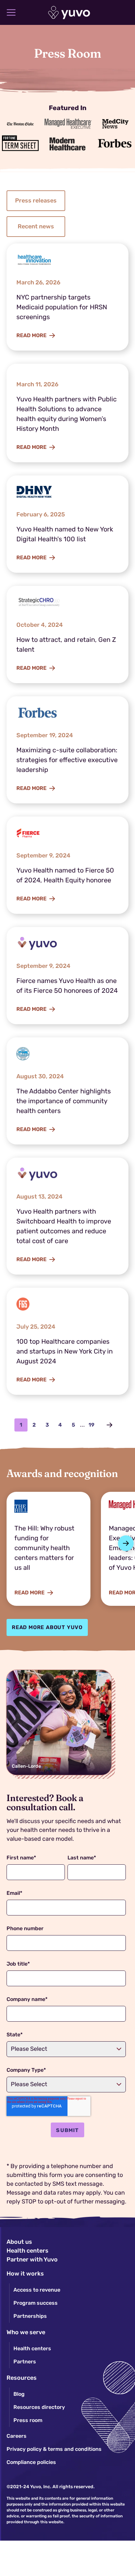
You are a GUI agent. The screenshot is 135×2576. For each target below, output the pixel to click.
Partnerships (30, 2316)
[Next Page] (109, 1425)
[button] (11, 12)
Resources (22, 2378)
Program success (36, 2303)
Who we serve (26, 2332)
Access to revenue (37, 2290)
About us (19, 2242)
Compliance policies (31, 2462)
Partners (25, 2362)
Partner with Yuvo (32, 2259)
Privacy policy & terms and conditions (54, 2449)
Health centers (28, 2251)
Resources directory (39, 2407)
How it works (25, 2274)
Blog (19, 2394)
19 (91, 1425)
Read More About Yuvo (47, 1627)
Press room (28, 2420)
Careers (17, 2436)
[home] (68, 13)
